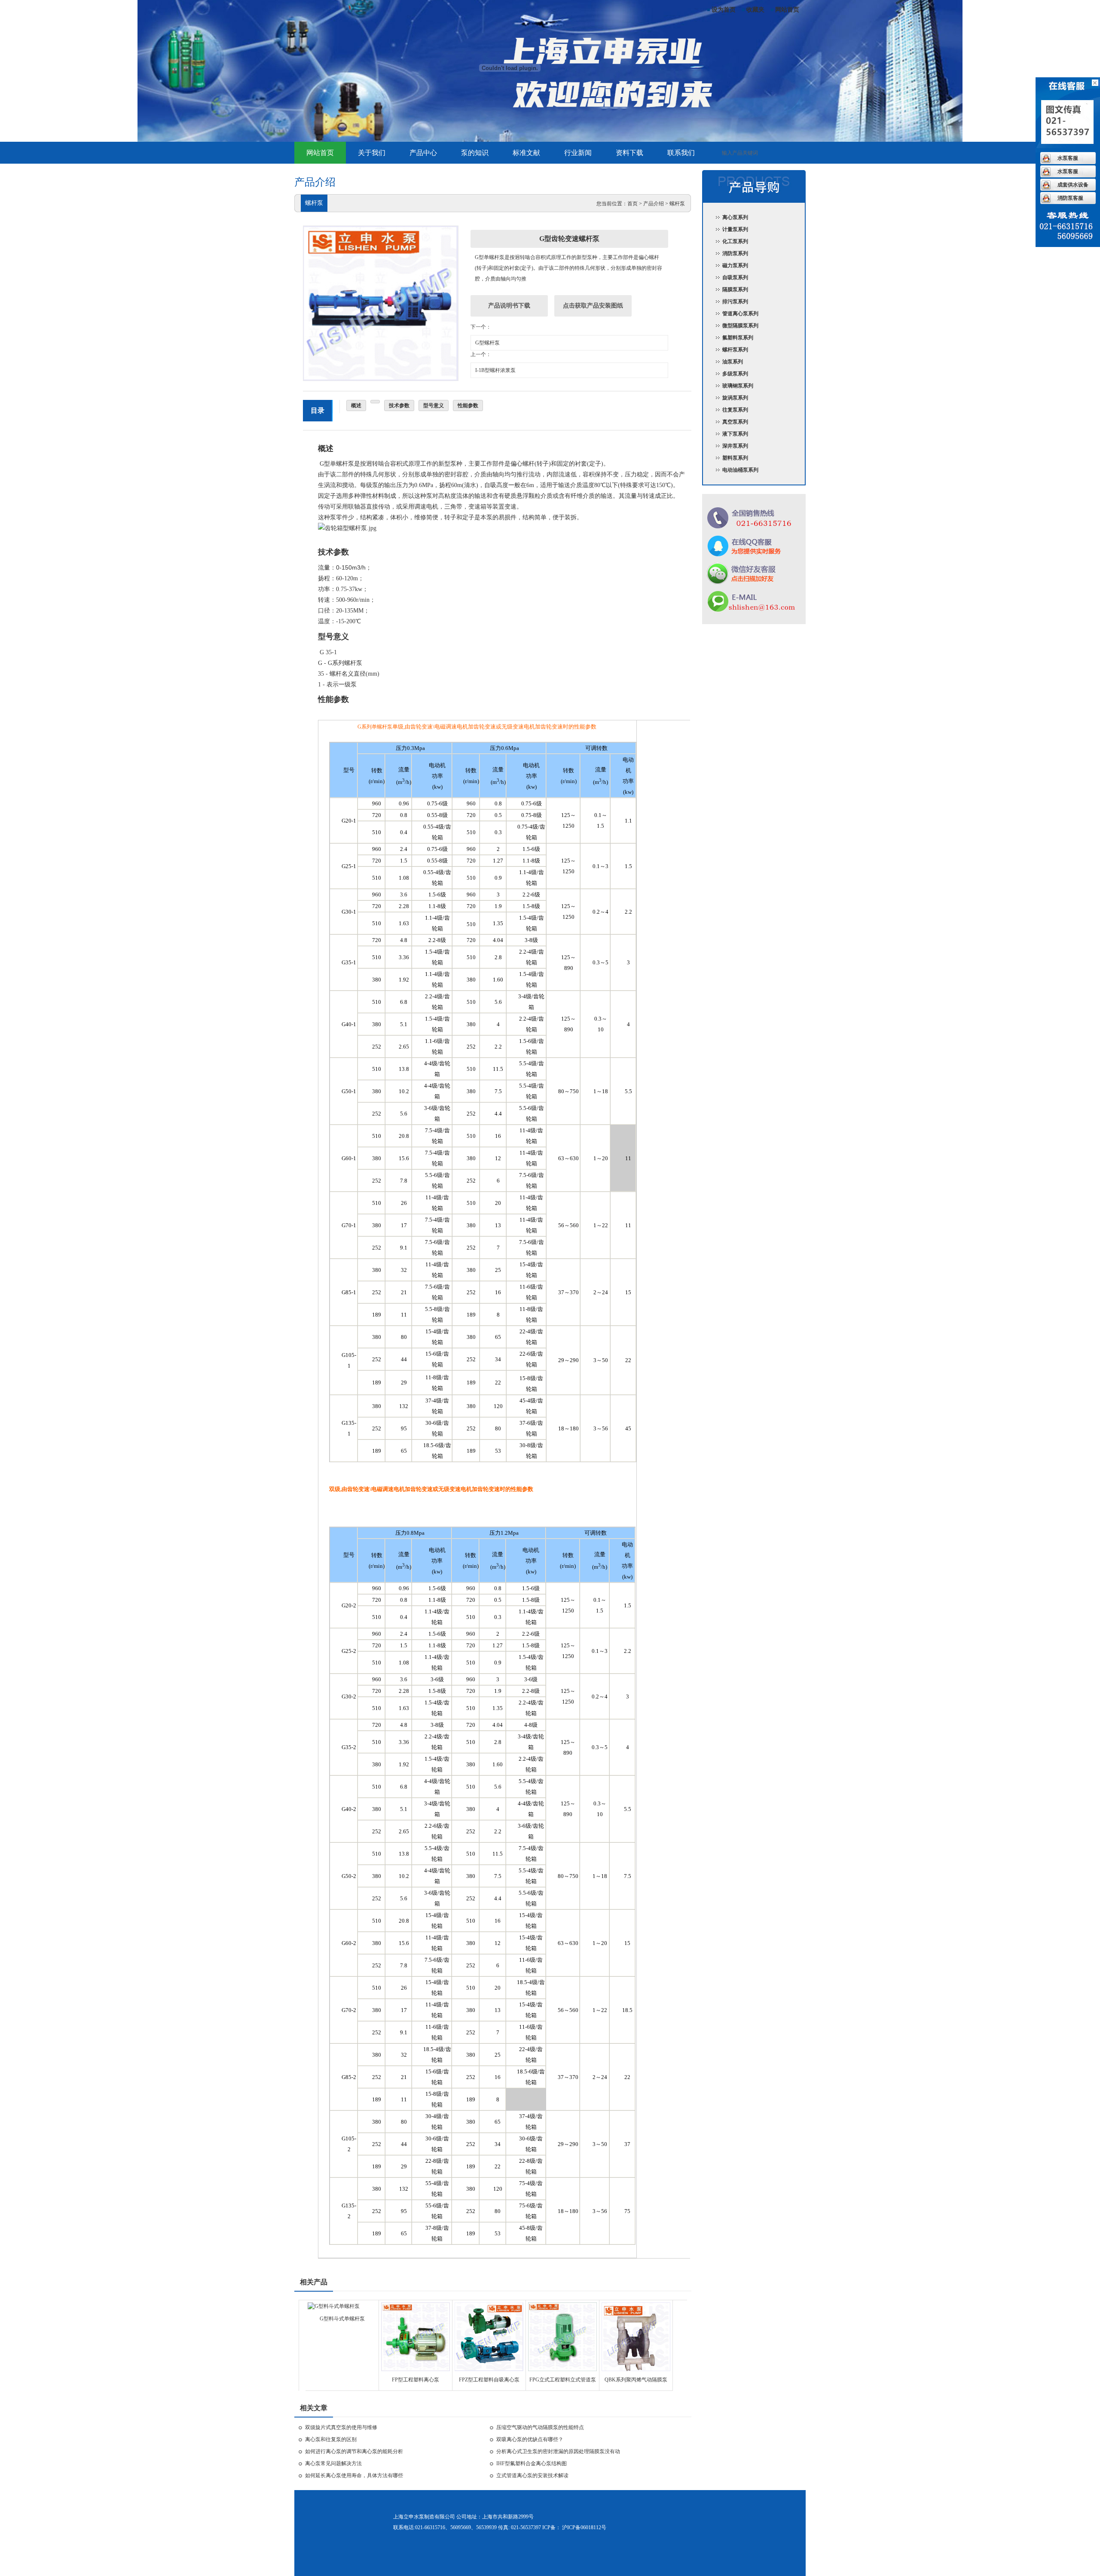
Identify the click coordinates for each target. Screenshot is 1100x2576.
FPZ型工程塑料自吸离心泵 (489, 2380)
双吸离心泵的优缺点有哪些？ (530, 2439)
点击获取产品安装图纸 (593, 306)
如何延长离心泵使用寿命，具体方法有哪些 (354, 2475)
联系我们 (681, 153)
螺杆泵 (677, 204)
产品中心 (423, 153)
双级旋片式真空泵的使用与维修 (341, 2427)
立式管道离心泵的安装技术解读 (532, 2475)
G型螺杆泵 (487, 343)
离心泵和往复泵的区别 (331, 2439)
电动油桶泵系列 (740, 470)
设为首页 (724, 10)
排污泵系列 (735, 302)
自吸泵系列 (735, 277)
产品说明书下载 (509, 306)
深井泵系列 (735, 446)
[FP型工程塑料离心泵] (416, 2369)
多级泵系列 (735, 374)
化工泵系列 (735, 241)
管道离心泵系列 (740, 314)
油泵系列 (733, 362)
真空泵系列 (735, 422)
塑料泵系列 (735, 458)
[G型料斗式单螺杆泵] (334, 2306)
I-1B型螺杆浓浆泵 (495, 370)
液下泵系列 (735, 434)
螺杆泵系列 (735, 350)
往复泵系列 (735, 410)
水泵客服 (1068, 158)
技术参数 (399, 405)
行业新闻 (578, 153)
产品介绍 (654, 204)
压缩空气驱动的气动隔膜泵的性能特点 (540, 2427)
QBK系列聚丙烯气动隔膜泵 (636, 2380)
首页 (632, 204)
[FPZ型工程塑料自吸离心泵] (489, 2369)
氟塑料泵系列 (738, 338)
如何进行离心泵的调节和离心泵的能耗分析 (354, 2451)
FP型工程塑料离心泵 (416, 2380)
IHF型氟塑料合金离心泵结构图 (532, 2463)
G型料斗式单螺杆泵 (342, 2319)
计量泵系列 (735, 229)
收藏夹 (755, 10)
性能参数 (468, 405)
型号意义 (434, 405)
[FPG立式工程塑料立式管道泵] (562, 2369)
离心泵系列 (735, 217)
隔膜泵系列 (735, 290)
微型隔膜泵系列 (740, 326)
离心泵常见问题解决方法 (333, 2463)
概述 (356, 405)
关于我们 (372, 153)
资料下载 (629, 153)
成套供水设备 (1073, 185)
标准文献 (526, 153)
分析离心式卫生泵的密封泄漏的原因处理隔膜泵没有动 (558, 2451)
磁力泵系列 (735, 265)
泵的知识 (475, 153)
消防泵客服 (1070, 198)
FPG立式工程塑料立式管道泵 (563, 2380)
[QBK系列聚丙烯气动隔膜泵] (636, 2369)
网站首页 (787, 10)
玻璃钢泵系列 (738, 386)
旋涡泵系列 (735, 398)
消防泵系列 (735, 253)
